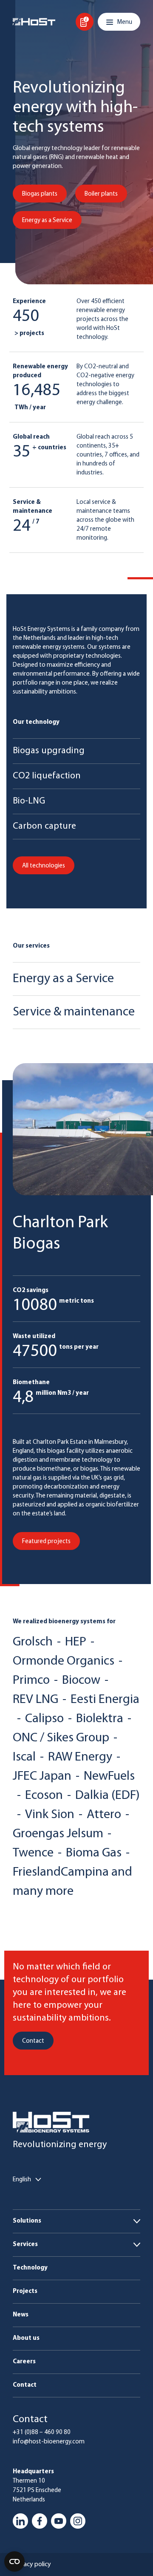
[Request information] (85, 22)
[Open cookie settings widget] (14, 2562)
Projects (25, 2291)
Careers (24, 2362)
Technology (30, 2268)
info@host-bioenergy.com (49, 2442)
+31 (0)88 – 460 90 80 (42, 2433)
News (21, 2315)
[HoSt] (34, 22)
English (22, 2180)
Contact (25, 2385)
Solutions (27, 2221)
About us (26, 2338)
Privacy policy (32, 2564)
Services (25, 2245)
